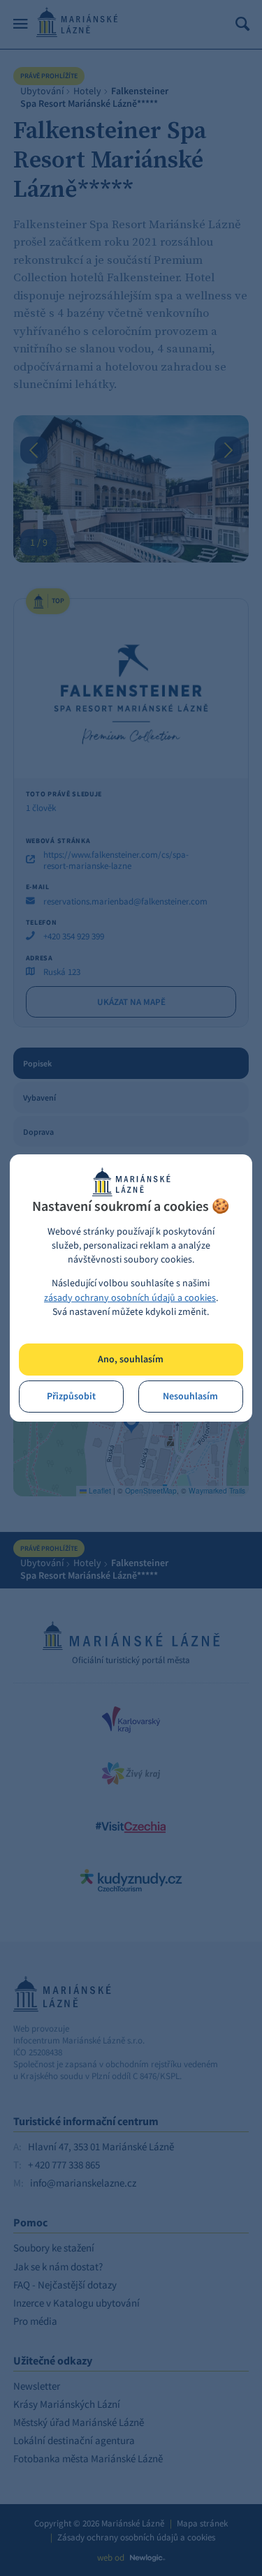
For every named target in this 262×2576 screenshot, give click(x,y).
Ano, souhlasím (131, 1359)
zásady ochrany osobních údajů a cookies (130, 1298)
